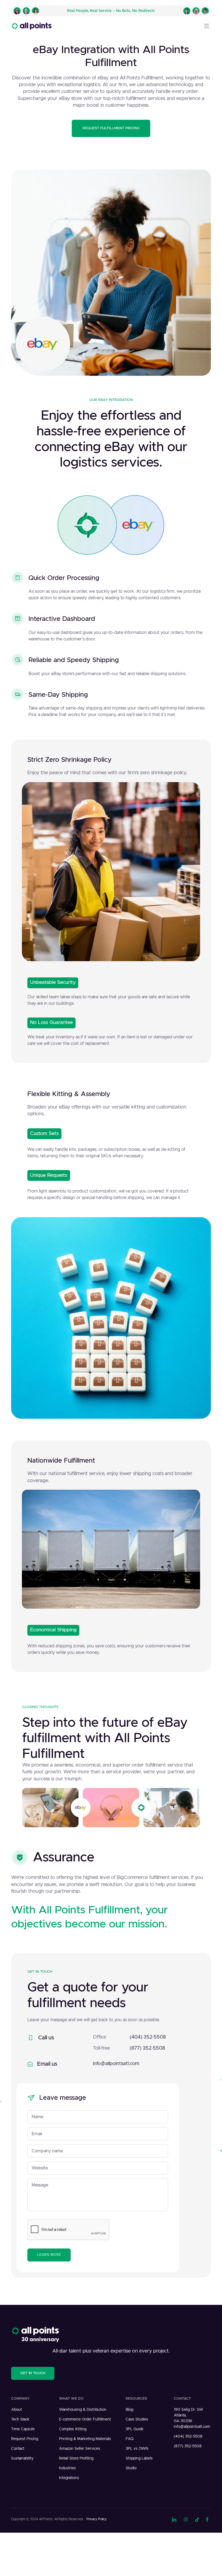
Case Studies (137, 2419)
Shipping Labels (139, 2458)
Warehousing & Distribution (83, 2410)
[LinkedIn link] (174, 2519)
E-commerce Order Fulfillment (85, 2419)
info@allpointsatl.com (116, 2064)
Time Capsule (23, 2429)
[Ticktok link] (197, 2519)
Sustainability (22, 2458)
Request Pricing (25, 2439)
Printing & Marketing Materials (85, 2439)
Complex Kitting (73, 2429)
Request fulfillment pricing (111, 128)
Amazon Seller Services (80, 2449)
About (17, 2410)
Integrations (69, 2478)
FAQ (130, 2439)
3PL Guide (135, 2429)
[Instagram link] (186, 2519)
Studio (131, 2468)
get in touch (33, 2373)
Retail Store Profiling (76, 2458)
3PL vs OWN (137, 2449)
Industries (67, 2468)
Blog (129, 2410)
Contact (18, 2449)
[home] (31, 26)
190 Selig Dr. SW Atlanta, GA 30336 (188, 2415)
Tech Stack (20, 2419)
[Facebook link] (208, 2519)
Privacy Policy (97, 2519)
